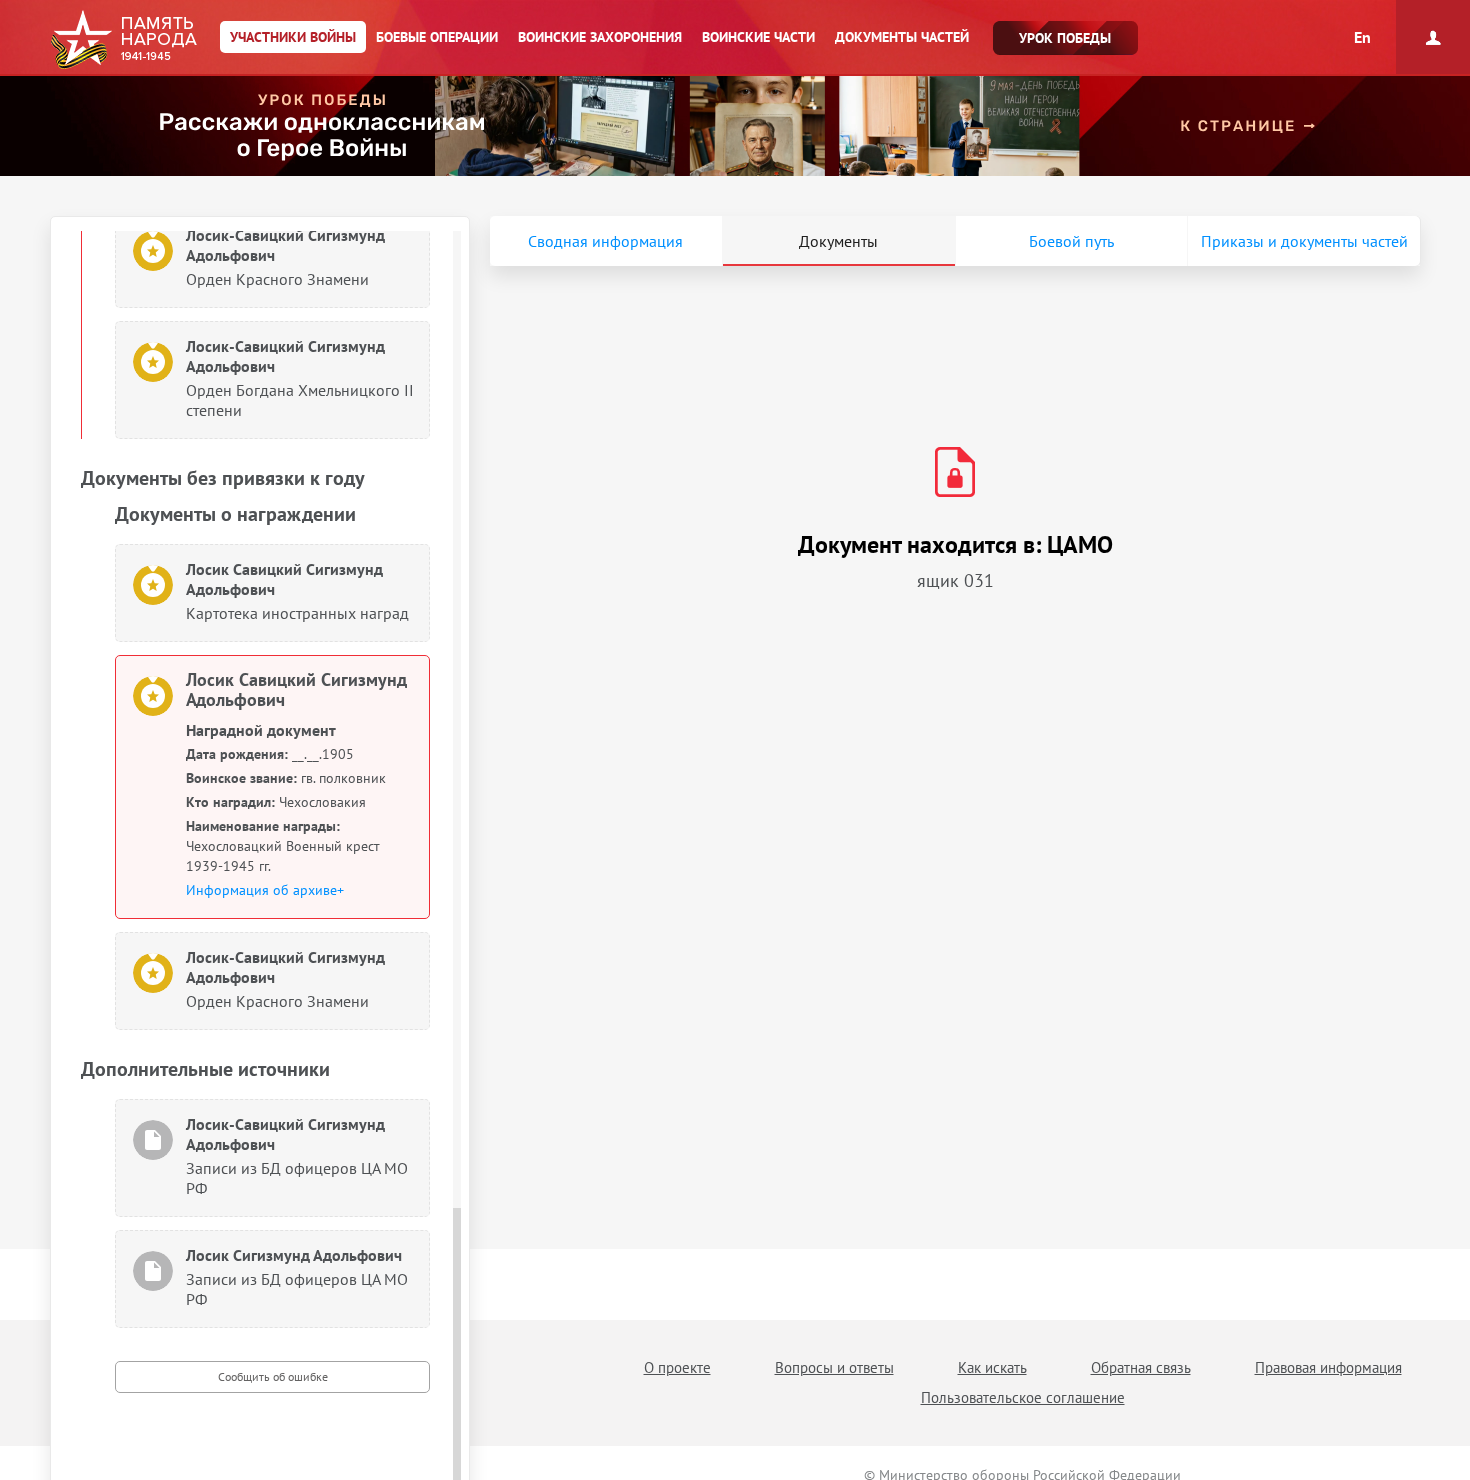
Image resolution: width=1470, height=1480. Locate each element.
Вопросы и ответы (834, 1367)
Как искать (992, 1367)
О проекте (677, 1367)
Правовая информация (1328, 1367)
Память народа (123, 40)
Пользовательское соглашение (1023, 1397)
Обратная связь (1141, 1367)
